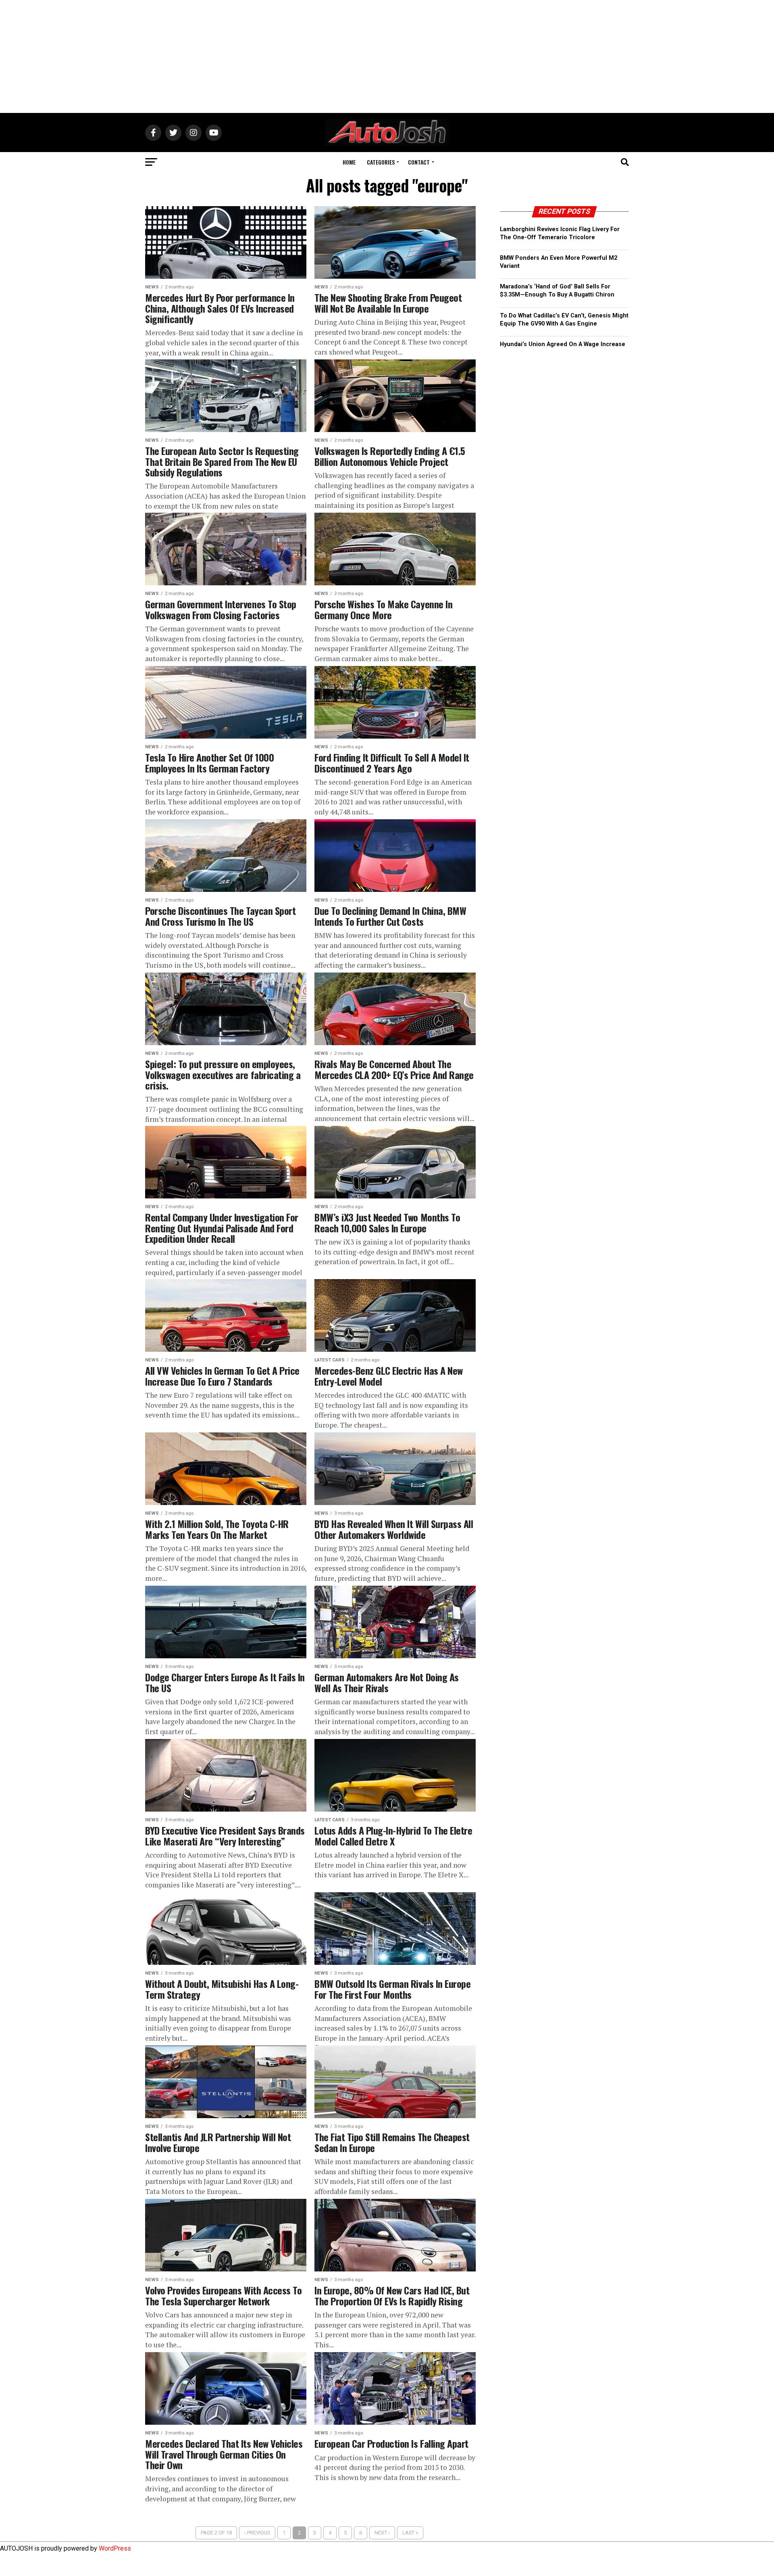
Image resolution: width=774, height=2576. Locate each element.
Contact (419, 162)
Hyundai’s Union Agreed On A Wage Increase (563, 344)
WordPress (115, 2548)
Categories (381, 162)
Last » (410, 2533)
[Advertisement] (387, 56)
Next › (382, 2533)
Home (349, 162)
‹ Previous (257, 2533)
